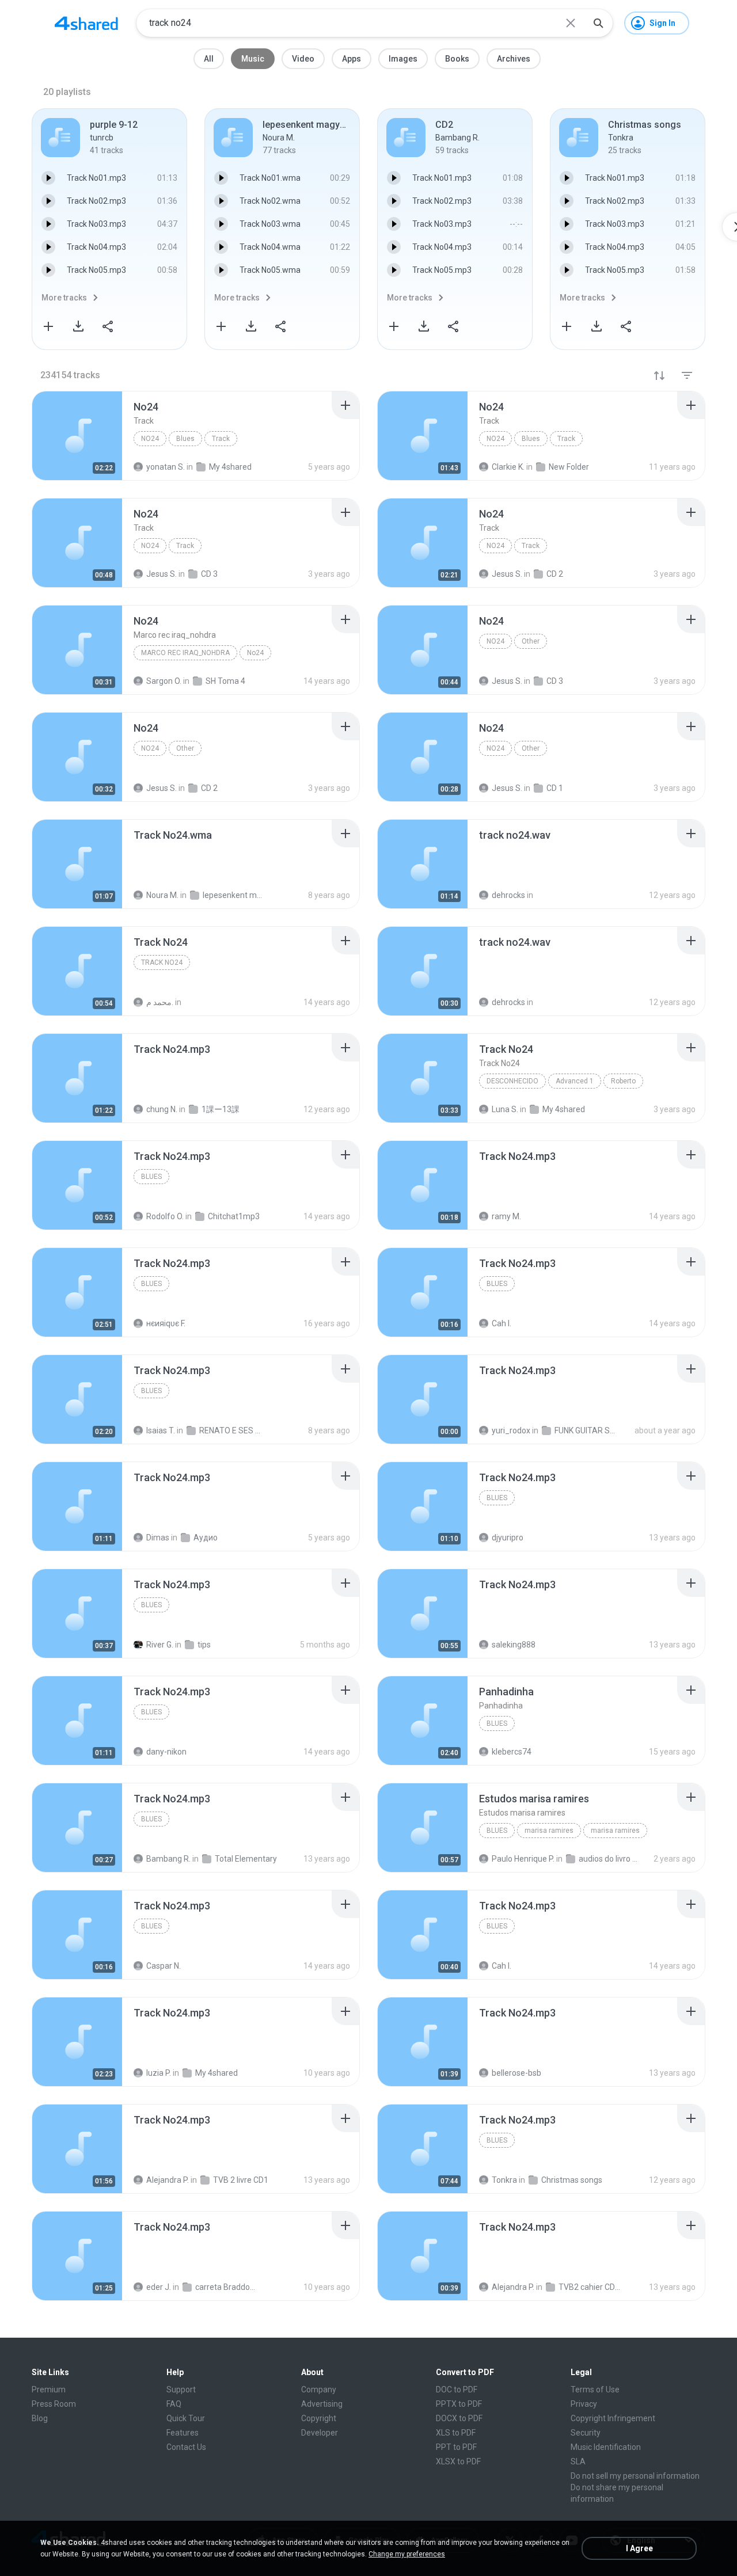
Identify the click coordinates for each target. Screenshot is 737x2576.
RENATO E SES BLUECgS (231, 1430)
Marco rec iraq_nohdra (185, 653)
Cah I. (502, 1323)
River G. (160, 1645)
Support (181, 2389)
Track (221, 439)
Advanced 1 (575, 1081)
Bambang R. (168, 1859)
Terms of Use (595, 2389)
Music (253, 59)
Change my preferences (407, 2554)
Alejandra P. (168, 2180)
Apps (352, 59)
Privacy (584, 2404)
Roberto (623, 1081)
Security (586, 2433)
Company (319, 2389)
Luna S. (505, 1109)
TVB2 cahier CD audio (590, 2287)
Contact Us (186, 2447)
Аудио (206, 1538)
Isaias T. (161, 1430)
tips (204, 1645)
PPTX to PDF (459, 2404)
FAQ (174, 2404)
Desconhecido (512, 1081)
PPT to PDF (456, 2447)
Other (531, 641)
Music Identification (606, 2447)
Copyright (319, 2418)
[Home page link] (86, 23)
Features (183, 2433)
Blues (185, 439)
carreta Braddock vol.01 (227, 2287)
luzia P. (159, 2073)
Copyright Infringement (613, 2418)
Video (303, 59)
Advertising (322, 2404)
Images (403, 59)
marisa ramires (549, 1831)
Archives (514, 59)
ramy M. (506, 1216)
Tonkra (504, 2180)
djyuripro (508, 1538)
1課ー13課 (221, 1109)
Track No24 (162, 962)
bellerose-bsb (516, 2073)
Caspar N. (164, 1966)
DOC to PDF (457, 2389)
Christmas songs (572, 2180)
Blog (40, 2418)
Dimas (158, 1538)
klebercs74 (512, 1752)
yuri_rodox (511, 1430)
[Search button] (598, 23)
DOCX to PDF (459, 2418)
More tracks (64, 298)
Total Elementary (246, 1859)
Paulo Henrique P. (523, 1859)
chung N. (162, 1109)
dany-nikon (166, 1752)
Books (457, 59)
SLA (578, 2461)
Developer (320, 2433)
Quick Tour (186, 2418)
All (209, 59)
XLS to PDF (456, 2433)
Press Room (54, 2404)
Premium (49, 2389)
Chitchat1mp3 (234, 1216)
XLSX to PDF (458, 2461)
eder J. (159, 2287)
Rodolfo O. (165, 1216)
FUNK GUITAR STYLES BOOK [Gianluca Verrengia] (586, 1430)
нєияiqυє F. (166, 1323)
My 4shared (564, 1109)
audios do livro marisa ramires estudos (610, 1859)
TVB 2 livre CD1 (241, 2180)
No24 (150, 439)
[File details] (77, 436)
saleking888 (514, 1645)
